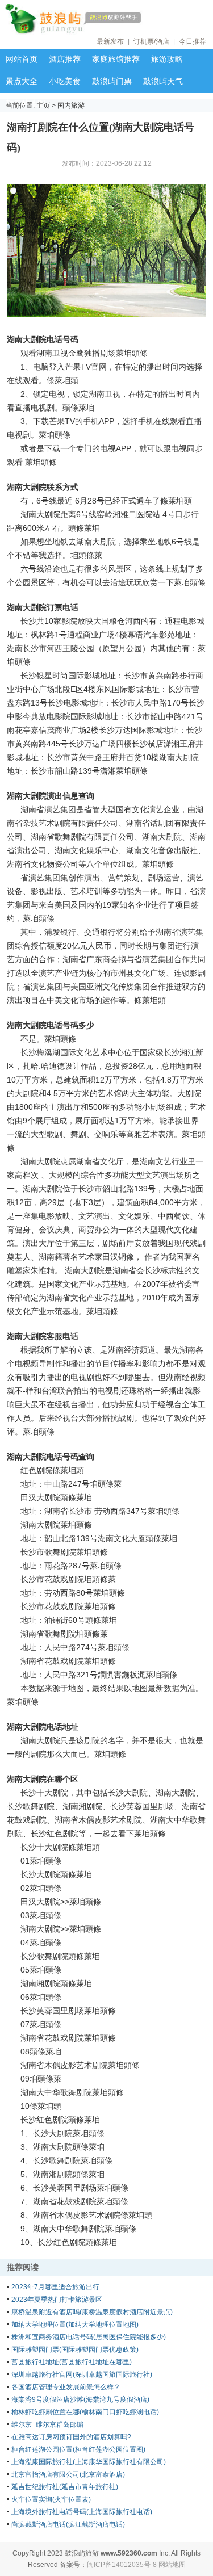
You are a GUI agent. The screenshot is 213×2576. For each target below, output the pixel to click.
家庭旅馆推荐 (116, 59)
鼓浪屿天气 (163, 81)
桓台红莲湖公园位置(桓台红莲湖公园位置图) (78, 2449)
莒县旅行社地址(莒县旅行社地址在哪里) (72, 2362)
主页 (43, 106)
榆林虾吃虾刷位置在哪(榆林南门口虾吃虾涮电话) (85, 2412)
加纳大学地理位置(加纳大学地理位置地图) (75, 2325)
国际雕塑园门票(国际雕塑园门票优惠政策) (75, 2350)
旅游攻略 (167, 59)
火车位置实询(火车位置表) (51, 2499)
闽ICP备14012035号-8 (122, 2565)
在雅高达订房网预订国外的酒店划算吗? (71, 2437)
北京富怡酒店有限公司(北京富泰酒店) (68, 2474)
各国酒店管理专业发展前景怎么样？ (66, 2387)
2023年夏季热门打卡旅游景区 (57, 2300)
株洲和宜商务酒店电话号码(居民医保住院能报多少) (89, 2337)
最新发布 (110, 41)
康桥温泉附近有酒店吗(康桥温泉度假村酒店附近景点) (92, 2312)
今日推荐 (193, 41)
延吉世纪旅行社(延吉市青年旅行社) (65, 2487)
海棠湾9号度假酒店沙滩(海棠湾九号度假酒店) (80, 2399)
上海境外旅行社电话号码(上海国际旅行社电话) (82, 2512)
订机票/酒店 (151, 41)
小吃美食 (65, 81)
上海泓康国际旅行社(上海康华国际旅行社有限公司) (89, 2462)
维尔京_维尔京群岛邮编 (47, 2424)
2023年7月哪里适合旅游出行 (55, 2287)
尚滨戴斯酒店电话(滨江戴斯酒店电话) (68, 2524)
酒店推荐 (65, 59)
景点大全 (22, 81)
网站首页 (22, 59)
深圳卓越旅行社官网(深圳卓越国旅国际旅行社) (82, 2374)
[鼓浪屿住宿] (108, 19)
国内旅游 (71, 106)
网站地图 (172, 2565)
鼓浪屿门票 (112, 81)
